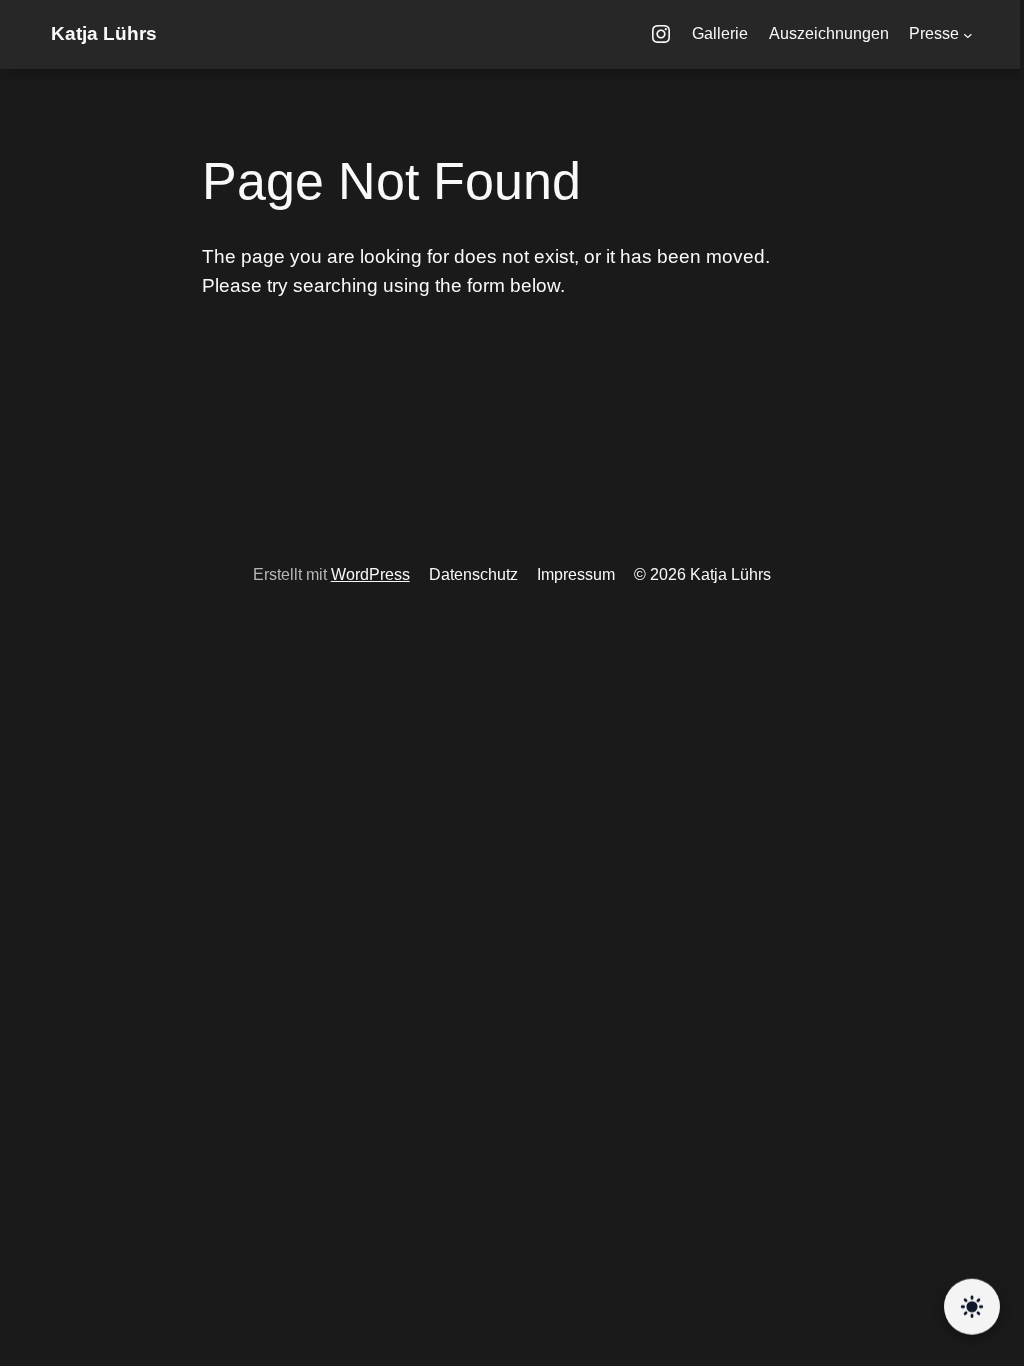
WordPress (370, 574)
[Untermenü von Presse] (968, 35)
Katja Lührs (104, 33)
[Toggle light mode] (972, 1308)
